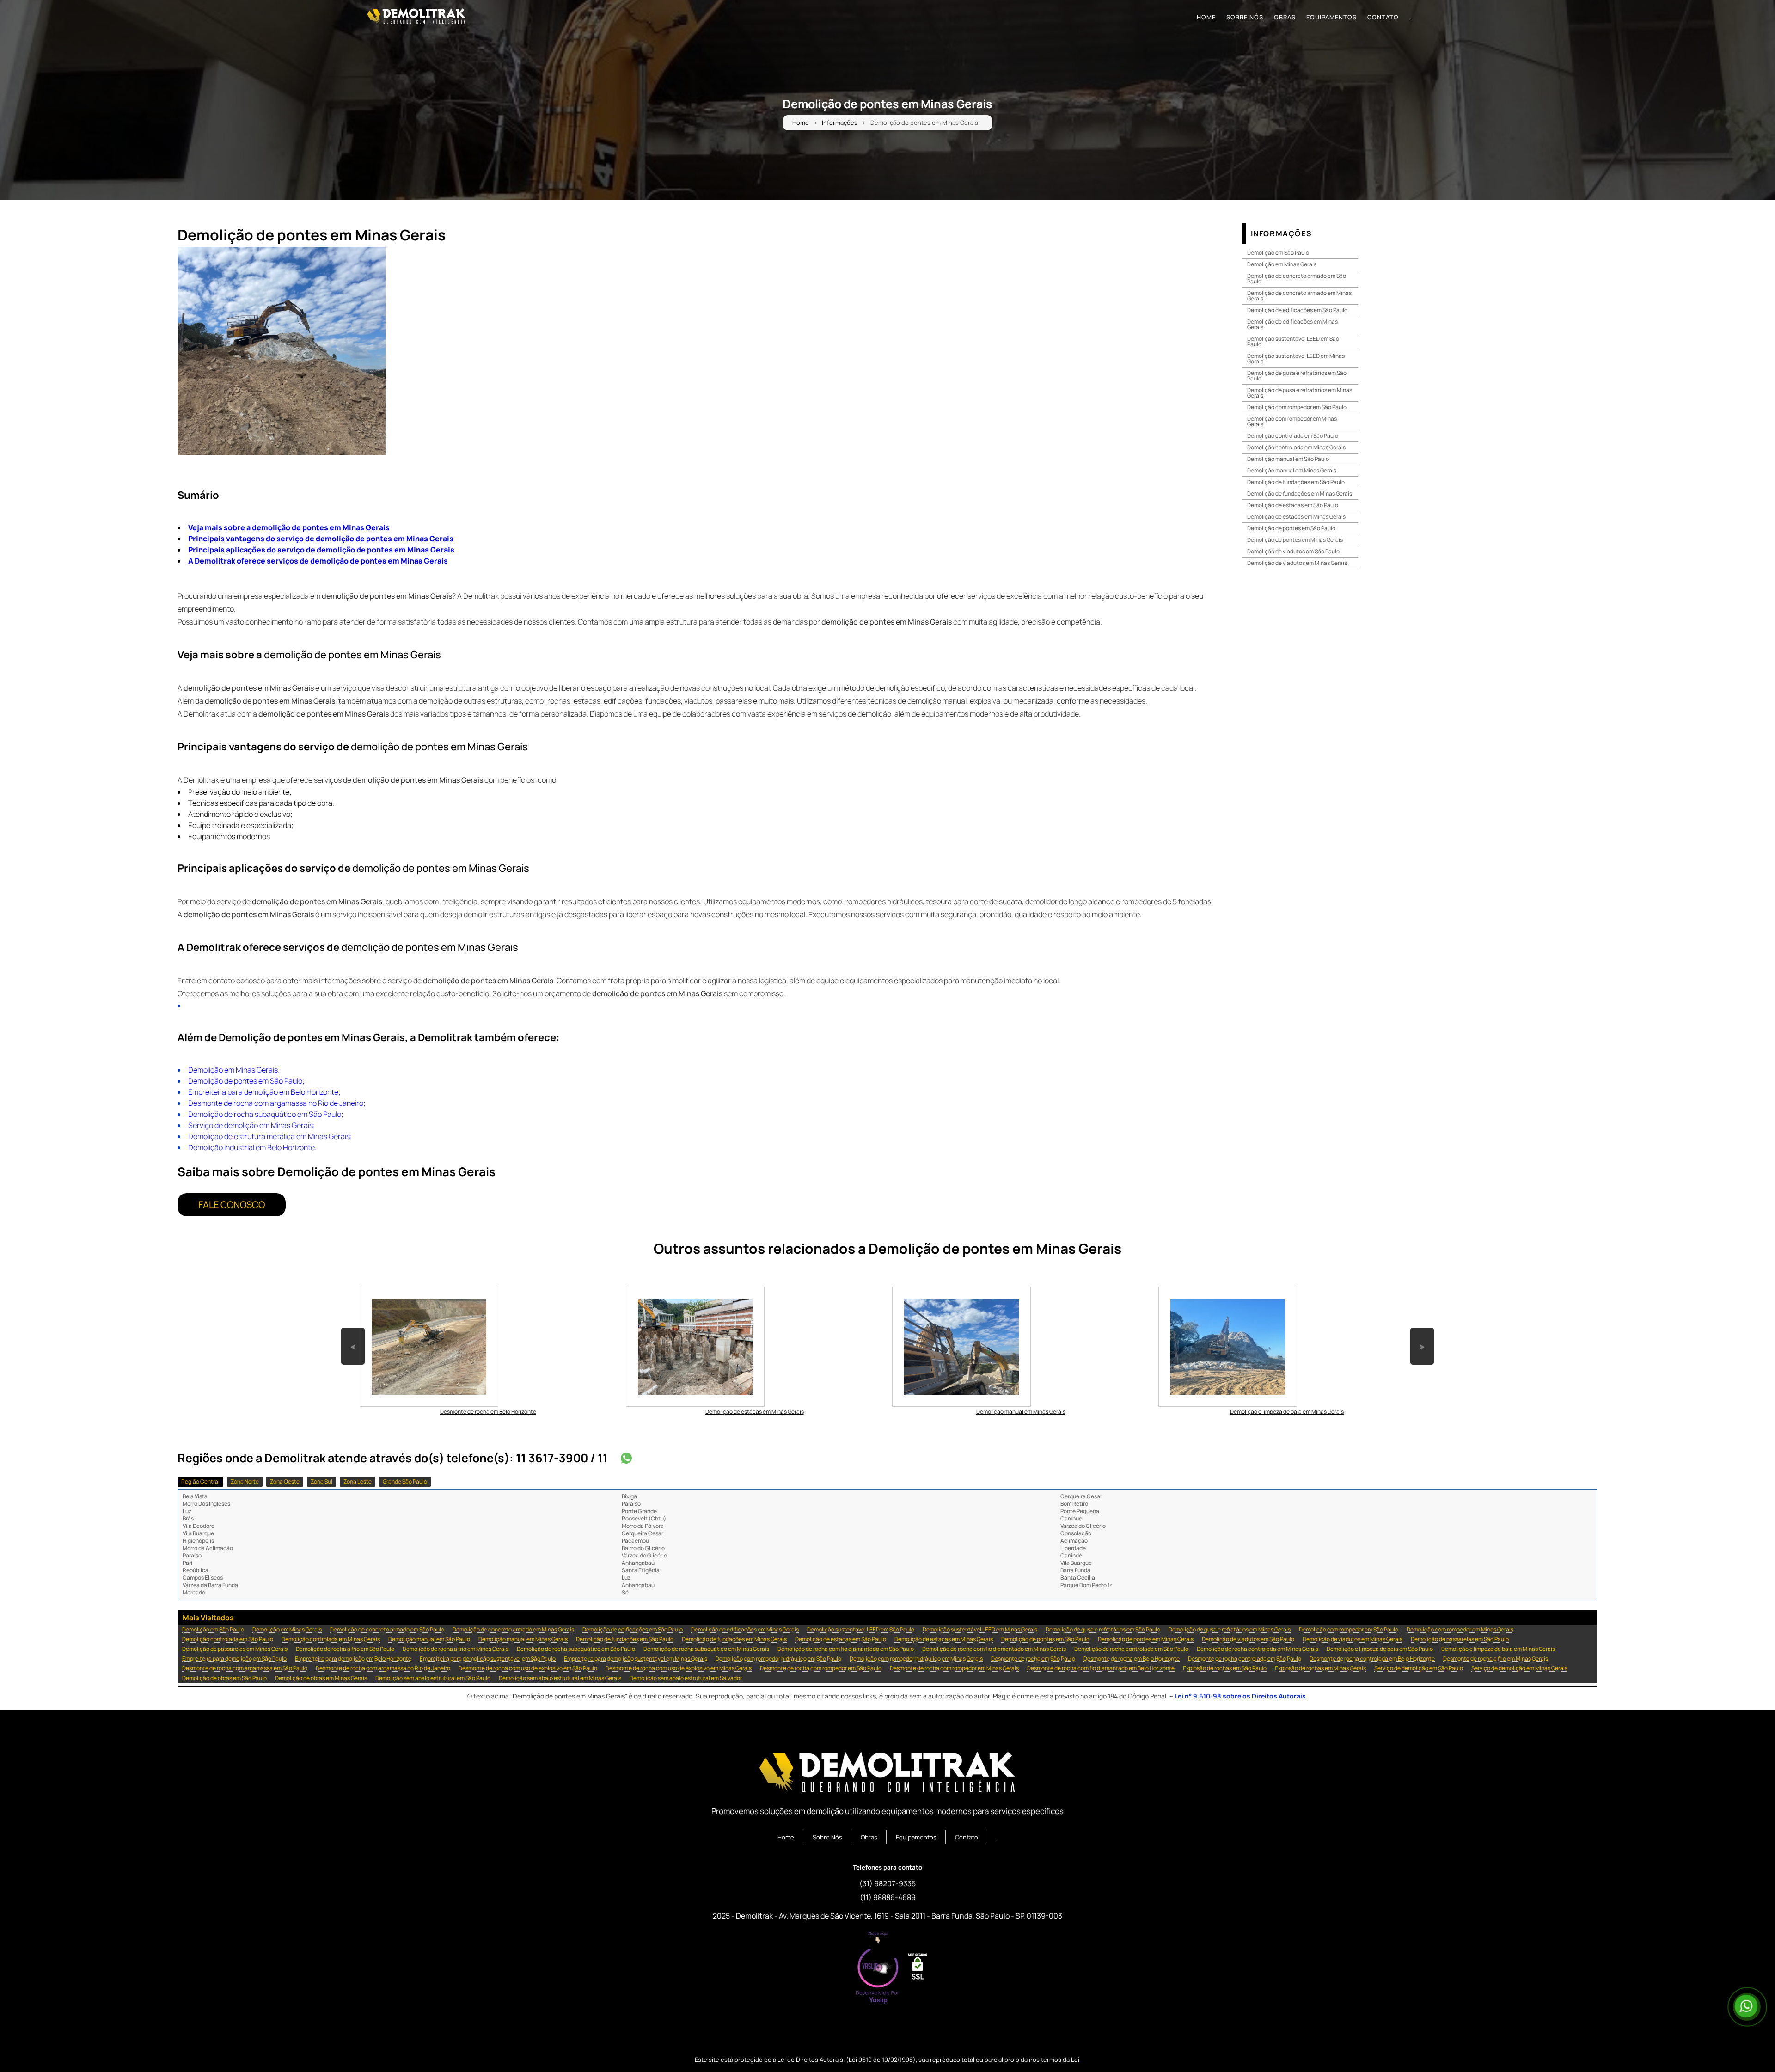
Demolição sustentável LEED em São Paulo (1293, 341)
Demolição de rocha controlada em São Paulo (1131, 1649)
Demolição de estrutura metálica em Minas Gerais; (270, 1136)
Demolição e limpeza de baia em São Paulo (1380, 1649)
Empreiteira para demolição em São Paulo (234, 1659)
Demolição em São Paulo (1278, 253)
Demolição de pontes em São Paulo (1291, 528)
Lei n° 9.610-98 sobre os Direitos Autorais (1240, 1696)
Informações (840, 123)
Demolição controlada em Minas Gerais (1296, 447)
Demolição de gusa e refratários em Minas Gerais (1300, 393)
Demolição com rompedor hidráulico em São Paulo (778, 1659)
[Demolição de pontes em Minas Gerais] (282, 351)
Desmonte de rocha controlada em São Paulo (1245, 1659)
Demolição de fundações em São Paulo (1296, 482)
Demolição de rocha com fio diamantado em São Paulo (846, 1649)
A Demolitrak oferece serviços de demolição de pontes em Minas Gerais (318, 561)
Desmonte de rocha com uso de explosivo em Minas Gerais (679, 1669)
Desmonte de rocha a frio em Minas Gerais (1496, 1659)
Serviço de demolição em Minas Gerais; (252, 1125)
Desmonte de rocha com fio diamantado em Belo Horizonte (1101, 1669)
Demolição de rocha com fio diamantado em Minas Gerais (994, 1649)
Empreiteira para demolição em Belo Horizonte (353, 1659)
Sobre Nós (827, 1837)
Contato (967, 1837)
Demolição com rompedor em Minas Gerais (1292, 421)
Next (1422, 1332)
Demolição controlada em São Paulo (1293, 436)
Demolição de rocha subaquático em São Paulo (576, 1649)
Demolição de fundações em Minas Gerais (1300, 493)
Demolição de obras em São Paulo (224, 1678)
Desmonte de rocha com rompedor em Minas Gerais (954, 1669)
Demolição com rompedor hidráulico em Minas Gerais (916, 1659)
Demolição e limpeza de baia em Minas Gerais (1498, 1649)
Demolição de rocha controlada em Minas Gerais (1258, 1649)
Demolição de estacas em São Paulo (1293, 505)
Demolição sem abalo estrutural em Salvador (686, 1678)
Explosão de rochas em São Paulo (1225, 1669)
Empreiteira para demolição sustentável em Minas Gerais (636, 1659)
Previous (353, 1332)
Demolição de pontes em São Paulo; (246, 1081)
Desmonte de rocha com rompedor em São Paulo (821, 1669)
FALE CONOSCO (232, 1205)
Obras (869, 1837)
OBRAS (1285, 17)
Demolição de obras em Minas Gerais (321, 1678)
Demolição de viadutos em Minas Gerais (1297, 563)
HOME (1206, 17)
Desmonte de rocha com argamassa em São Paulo (245, 1669)
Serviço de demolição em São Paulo (1419, 1669)
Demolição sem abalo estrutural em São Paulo (433, 1678)
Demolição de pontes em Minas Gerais (1295, 540)
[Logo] (887, 1774)
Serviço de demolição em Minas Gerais (1519, 1669)
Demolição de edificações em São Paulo (1297, 310)
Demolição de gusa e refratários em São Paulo (1297, 376)
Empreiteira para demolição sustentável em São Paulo (488, 1659)
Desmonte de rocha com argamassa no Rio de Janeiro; (277, 1103)
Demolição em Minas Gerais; (234, 1070)
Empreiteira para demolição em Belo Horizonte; (264, 1092)
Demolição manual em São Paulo (1288, 459)
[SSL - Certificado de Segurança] (918, 1969)
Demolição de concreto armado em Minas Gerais (1299, 296)
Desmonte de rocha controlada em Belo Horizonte (1372, 1659)
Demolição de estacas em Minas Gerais (1296, 517)
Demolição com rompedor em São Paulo (1297, 407)
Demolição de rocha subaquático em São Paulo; (266, 1114)
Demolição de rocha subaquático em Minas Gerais (706, 1649)
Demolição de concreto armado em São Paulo (1297, 279)
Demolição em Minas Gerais (1282, 264)
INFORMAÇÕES (1282, 233)
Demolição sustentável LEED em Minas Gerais (1296, 359)
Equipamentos (916, 1837)
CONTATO (1383, 17)
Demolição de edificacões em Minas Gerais (1292, 324)
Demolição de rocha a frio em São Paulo (345, 1649)
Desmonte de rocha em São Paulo (1033, 1659)
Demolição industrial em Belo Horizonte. (252, 1147)
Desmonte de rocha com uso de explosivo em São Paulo (528, 1669)
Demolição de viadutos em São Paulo (1293, 551)
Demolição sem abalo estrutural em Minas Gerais (560, 1678)
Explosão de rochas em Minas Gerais (1320, 1669)
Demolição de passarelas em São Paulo (1460, 1640)
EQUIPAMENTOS (1331, 17)
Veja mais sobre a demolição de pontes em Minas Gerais (289, 527)
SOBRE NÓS (1245, 17)
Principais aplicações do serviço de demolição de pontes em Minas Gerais (321, 550)
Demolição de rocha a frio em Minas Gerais (456, 1649)
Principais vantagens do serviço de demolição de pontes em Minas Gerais (321, 539)
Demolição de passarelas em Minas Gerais (235, 1649)
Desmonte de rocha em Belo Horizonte (1132, 1659)
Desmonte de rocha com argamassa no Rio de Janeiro (383, 1669)
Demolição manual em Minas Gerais (1292, 470)
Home (801, 123)
